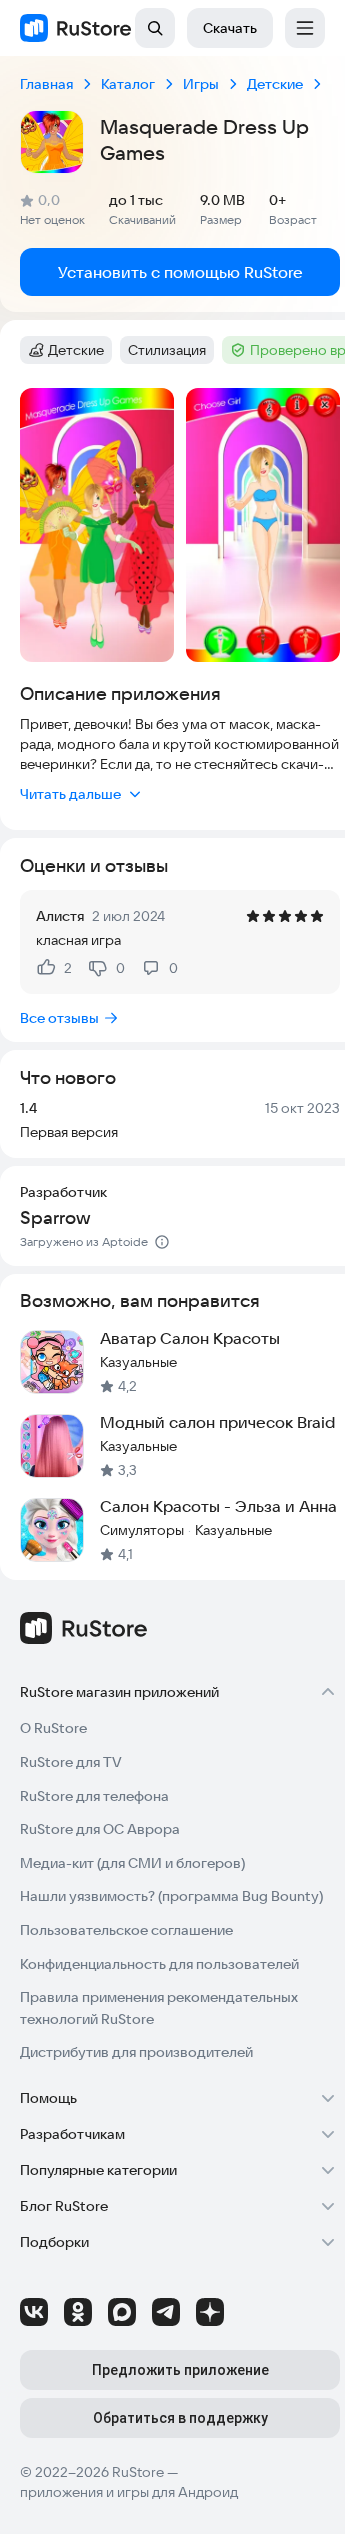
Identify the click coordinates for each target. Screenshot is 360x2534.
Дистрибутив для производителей (136, 2052)
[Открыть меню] (305, 28)
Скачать (230, 28)
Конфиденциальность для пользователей (159, 1964)
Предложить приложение (180, 2370)
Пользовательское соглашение (126, 1930)
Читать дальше (70, 794)
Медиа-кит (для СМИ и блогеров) (132, 1863)
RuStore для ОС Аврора (100, 1829)
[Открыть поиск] (155, 28)
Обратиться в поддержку (180, 2418)
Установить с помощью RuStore (180, 272)
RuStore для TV (71, 1762)
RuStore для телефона (94, 1796)
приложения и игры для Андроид (129, 2492)
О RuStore (53, 1728)
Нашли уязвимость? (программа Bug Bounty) (171, 1896)
